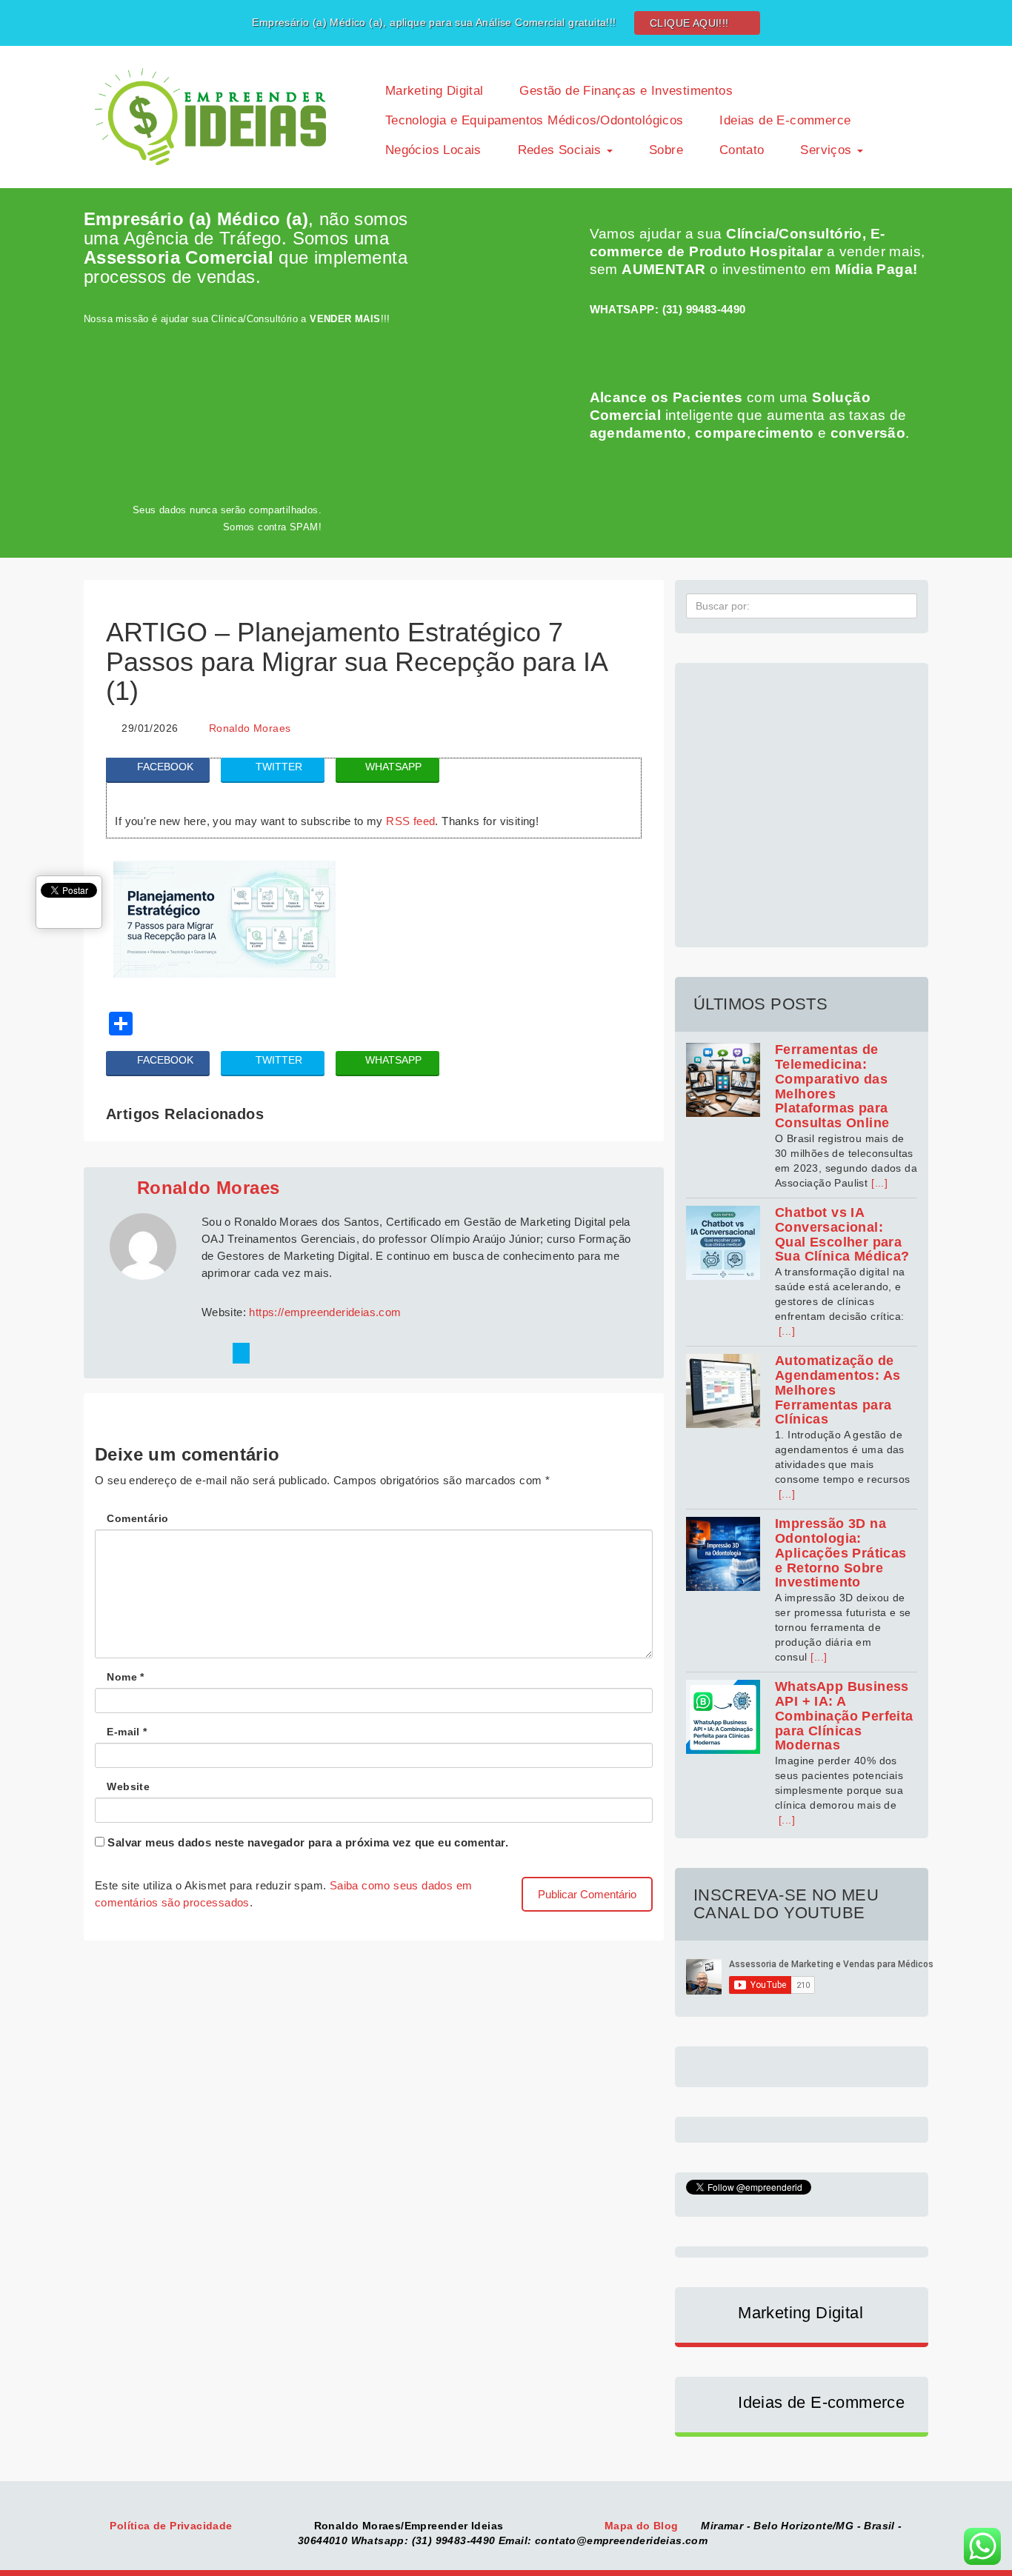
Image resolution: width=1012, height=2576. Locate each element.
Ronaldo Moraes (250, 728)
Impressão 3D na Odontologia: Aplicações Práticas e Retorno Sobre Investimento (841, 1553)
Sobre (664, 150)
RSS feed (410, 821)
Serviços (826, 150)
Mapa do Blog (643, 2526)
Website (128, 1786)
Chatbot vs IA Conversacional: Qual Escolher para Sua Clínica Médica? (842, 1234)
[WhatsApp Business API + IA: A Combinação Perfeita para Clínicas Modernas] (723, 1717)
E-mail (127, 1732)
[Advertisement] (802, 797)
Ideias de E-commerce (783, 120)
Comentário (137, 1518)
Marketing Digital (432, 91)
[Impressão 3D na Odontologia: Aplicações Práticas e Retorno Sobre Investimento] (723, 1554)
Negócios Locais (431, 150)
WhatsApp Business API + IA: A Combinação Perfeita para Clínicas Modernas (844, 1716)
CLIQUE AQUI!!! (691, 23)
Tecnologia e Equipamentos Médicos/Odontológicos (532, 120)
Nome (125, 1677)
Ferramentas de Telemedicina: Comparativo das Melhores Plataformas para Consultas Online (832, 1086)
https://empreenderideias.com (325, 1312)
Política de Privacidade (173, 2526)
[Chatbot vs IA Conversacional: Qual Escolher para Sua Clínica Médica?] (723, 1243)
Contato (739, 150)
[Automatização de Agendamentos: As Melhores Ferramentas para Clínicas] (723, 1391)
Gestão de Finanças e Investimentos (624, 91)
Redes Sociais (559, 150)
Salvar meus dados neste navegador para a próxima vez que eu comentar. (308, 1842)
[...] (879, 1183)
